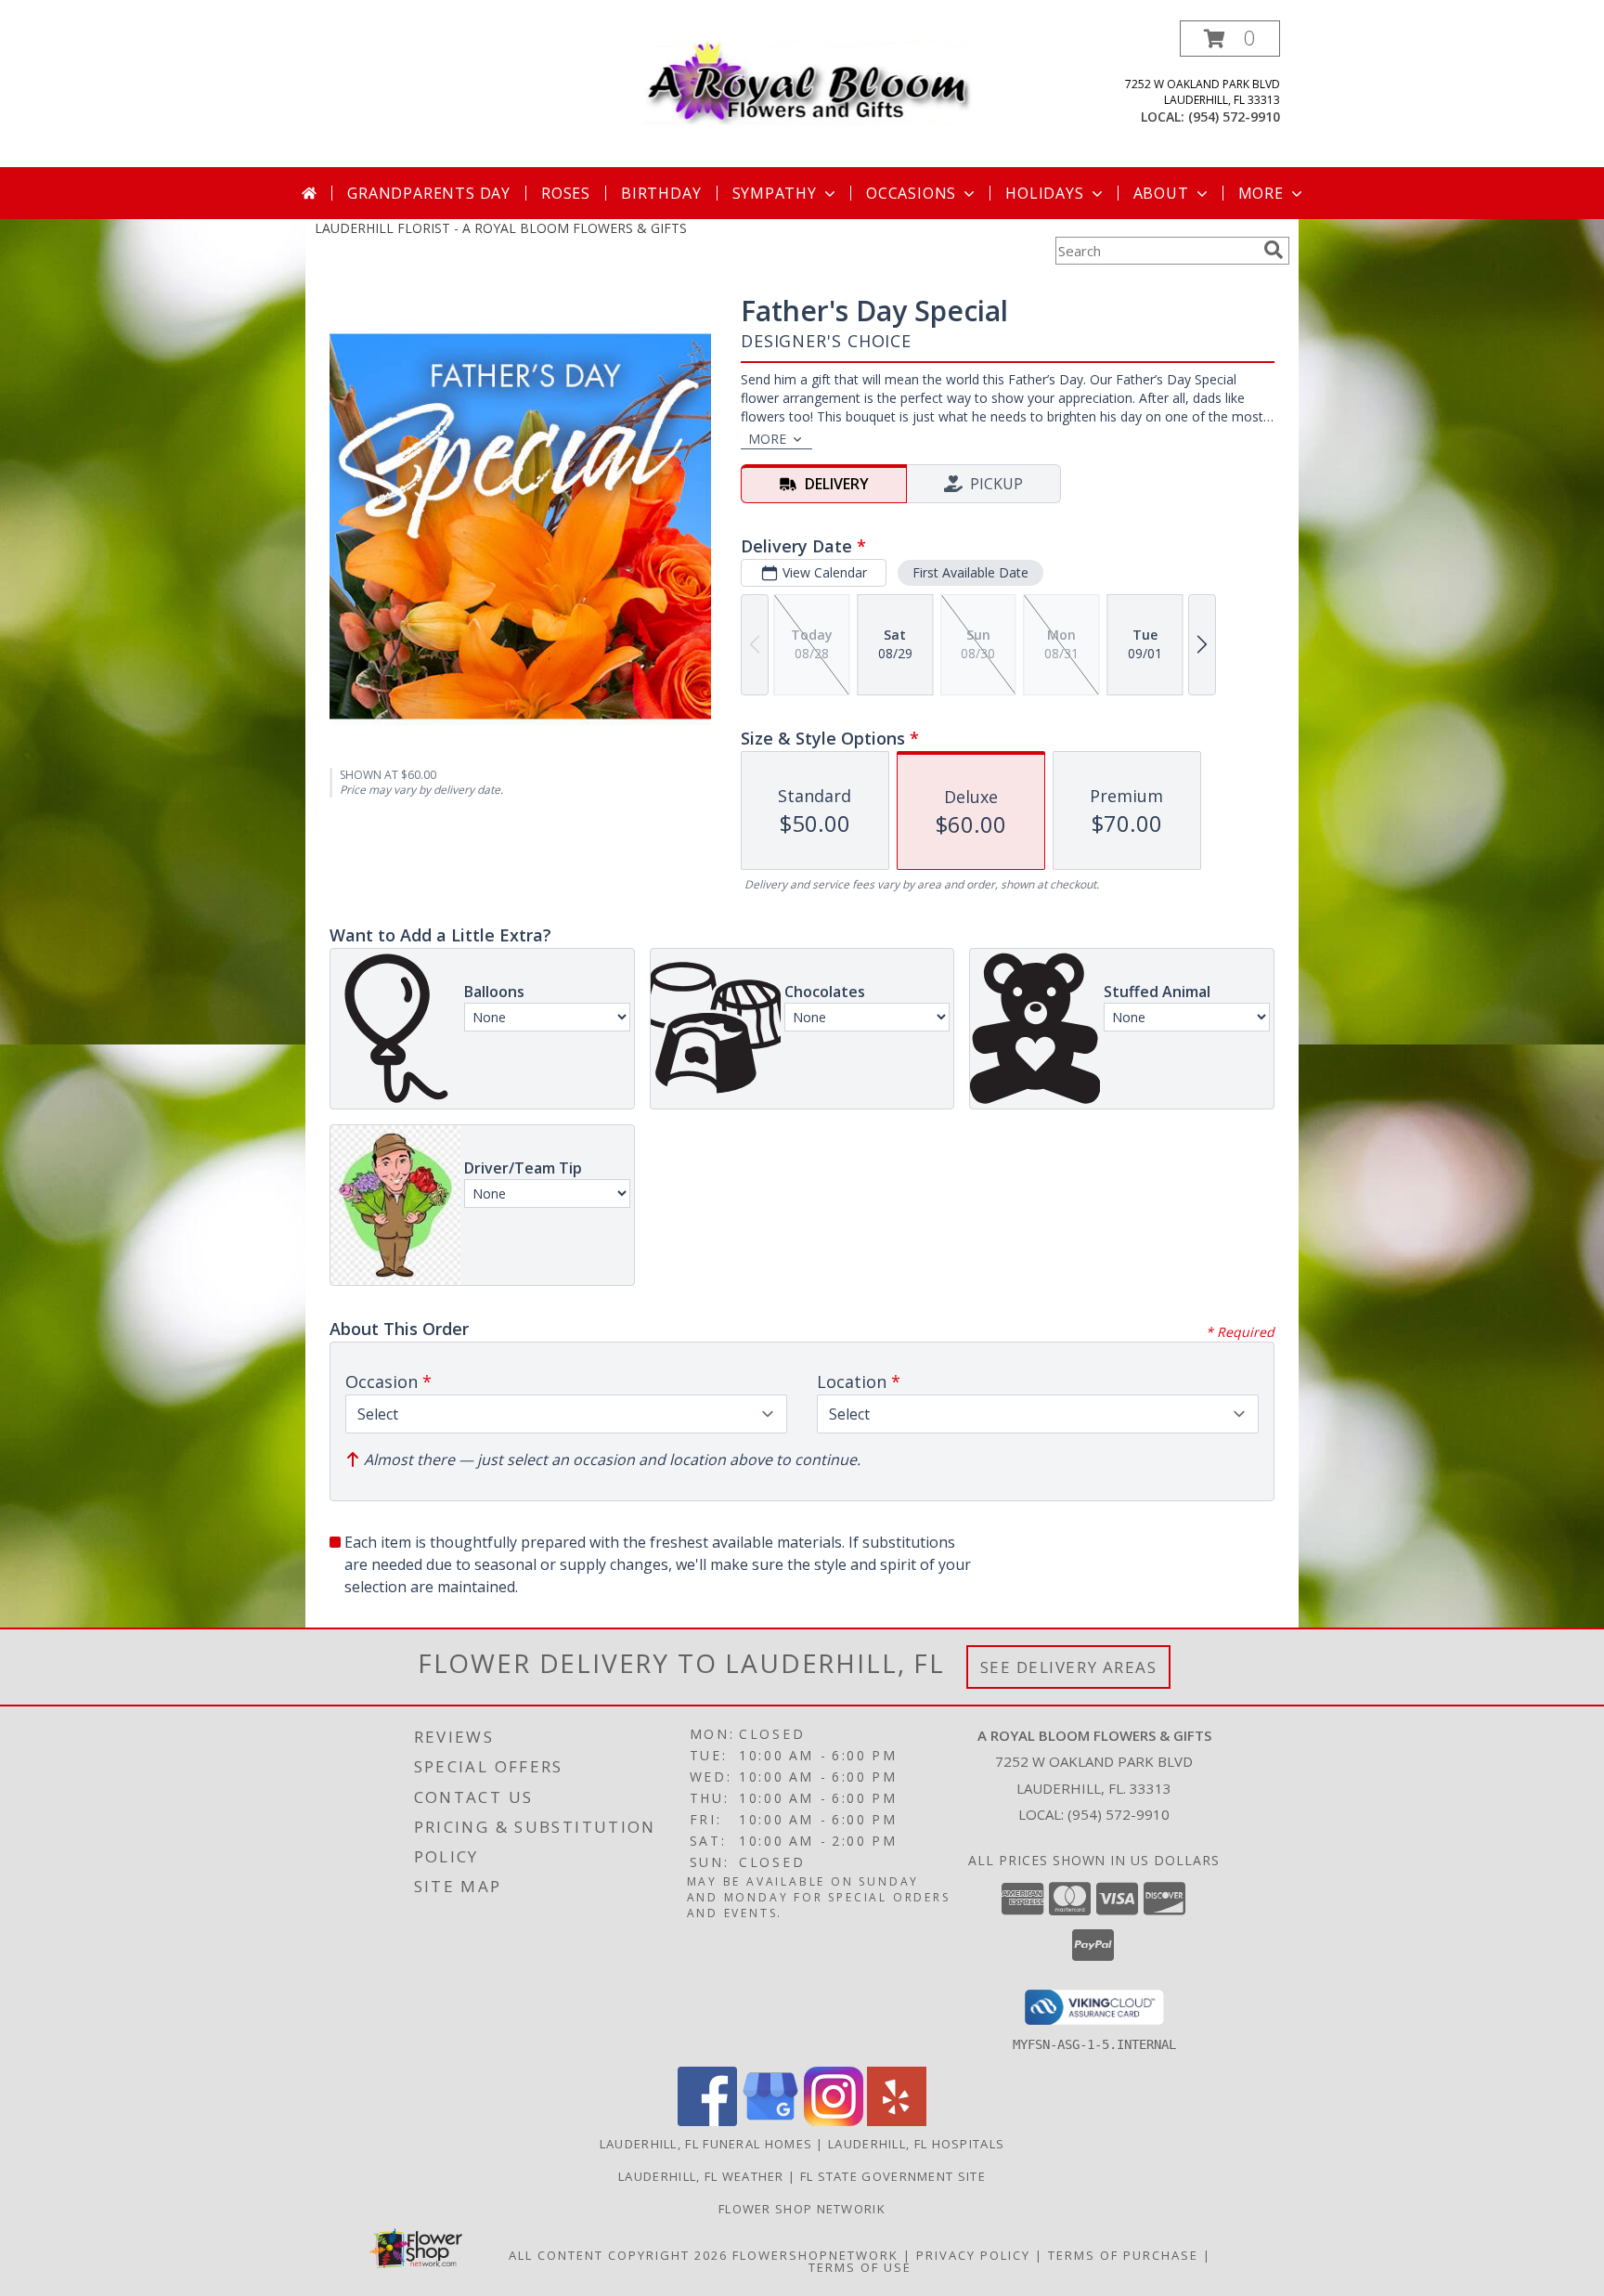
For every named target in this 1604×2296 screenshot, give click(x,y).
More (1261, 193)
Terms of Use (860, 2267)
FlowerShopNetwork (815, 2255)
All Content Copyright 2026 (618, 2255)
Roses (566, 193)
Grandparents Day (429, 193)
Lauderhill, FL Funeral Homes (706, 2144)
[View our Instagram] (834, 2121)
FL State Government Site (893, 2176)
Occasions (911, 193)
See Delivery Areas (1069, 1667)
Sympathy (775, 193)
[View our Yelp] (897, 2121)
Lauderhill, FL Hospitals (916, 2144)
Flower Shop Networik (802, 2209)
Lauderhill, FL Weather (701, 2176)
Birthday (661, 193)
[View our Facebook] (707, 2121)
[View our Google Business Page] (770, 2121)
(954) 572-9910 (1234, 117)
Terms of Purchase (1123, 2255)
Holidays (1044, 193)
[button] (1230, 39)
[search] (1274, 250)
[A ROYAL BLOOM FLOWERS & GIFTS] (809, 78)
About (1161, 193)
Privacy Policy (973, 2255)
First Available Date (970, 572)
